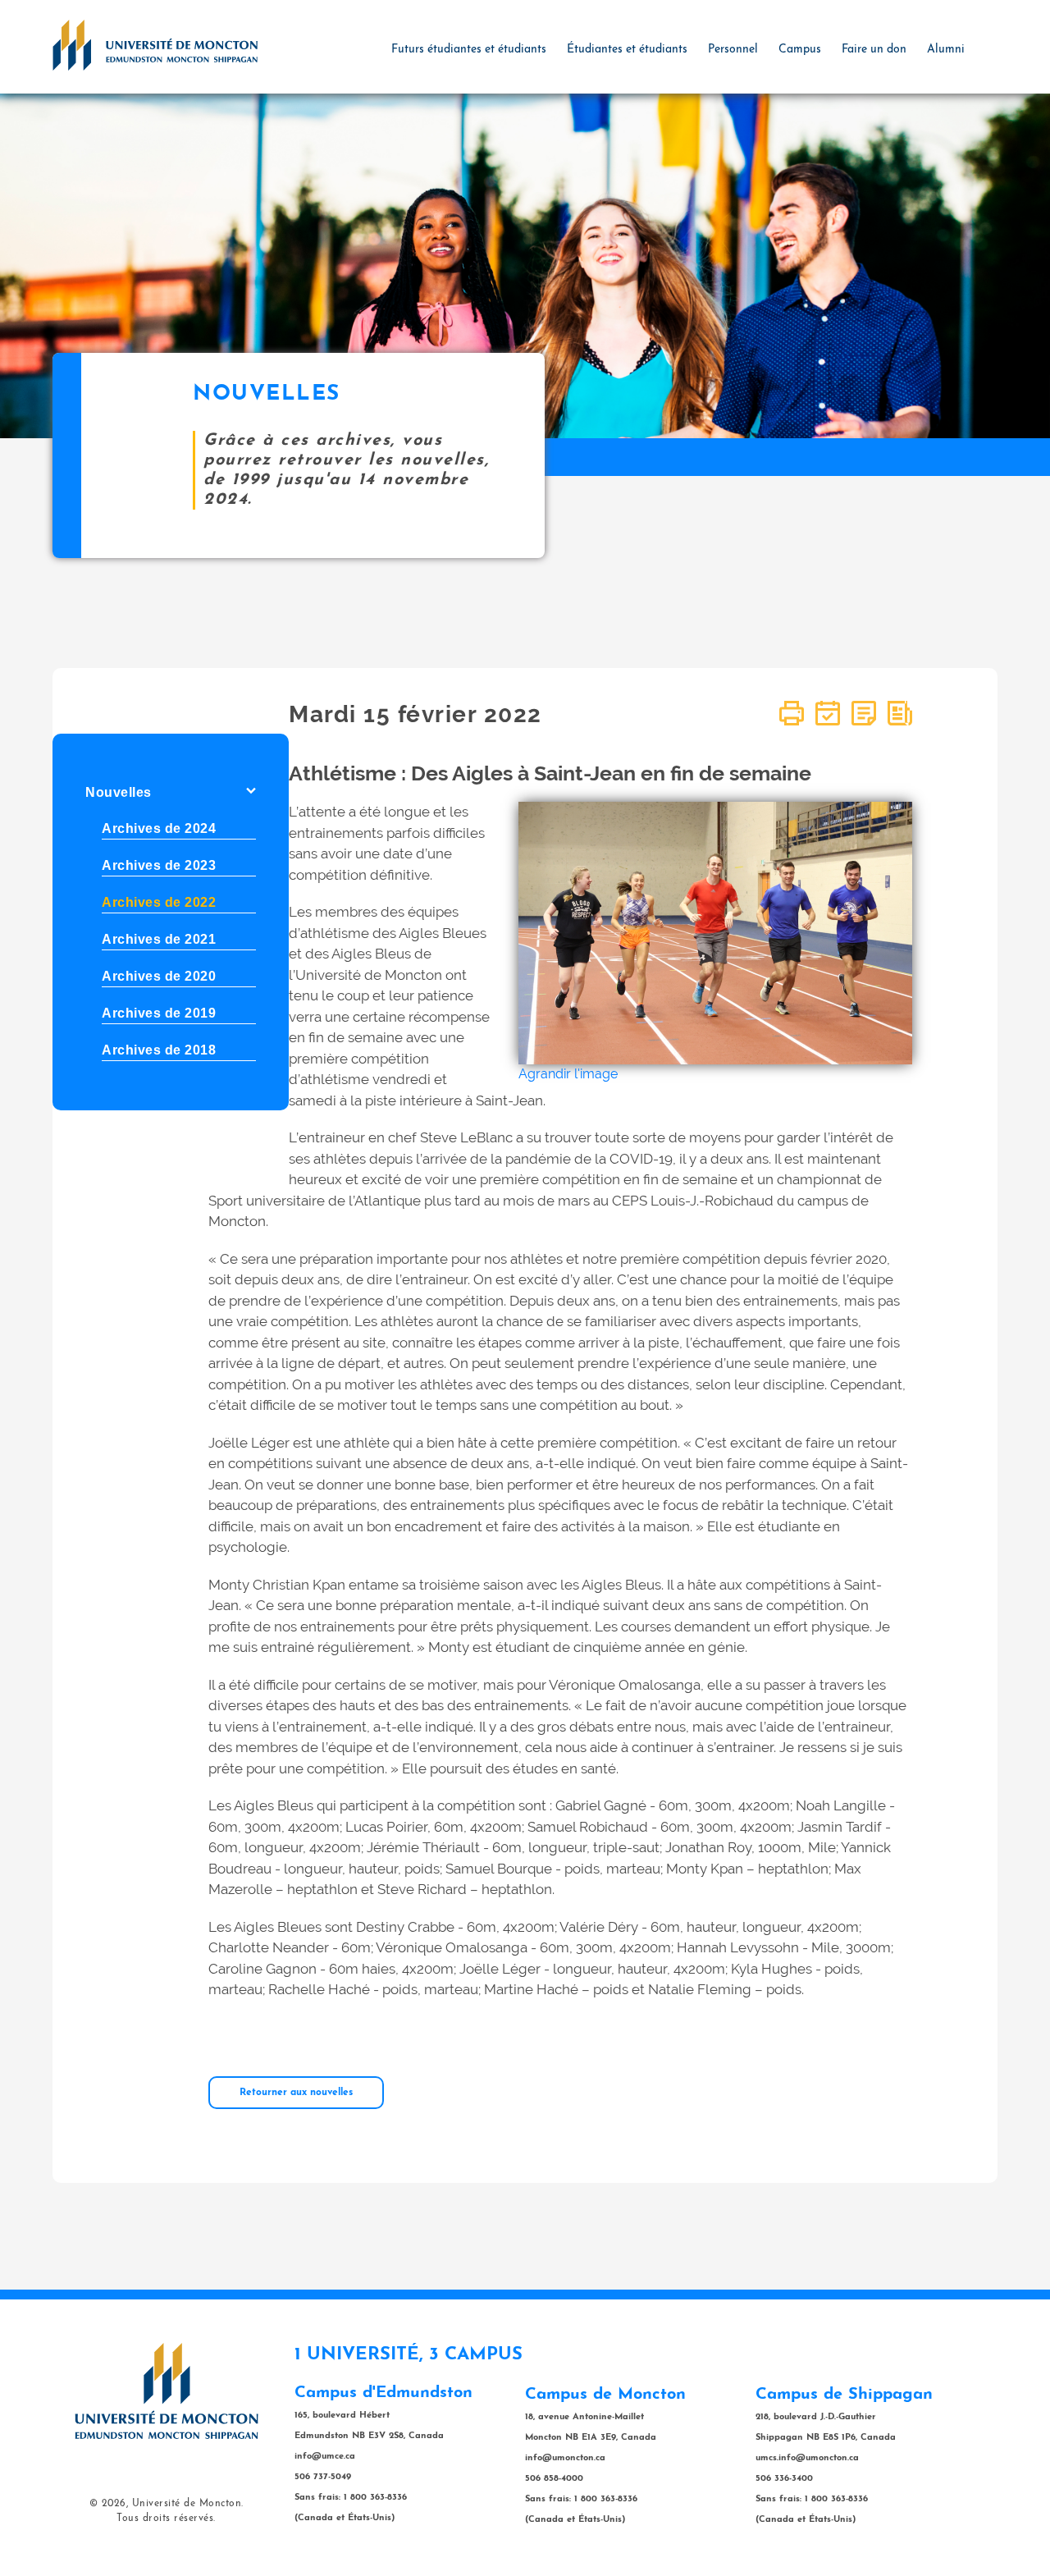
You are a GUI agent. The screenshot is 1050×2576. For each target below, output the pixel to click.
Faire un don (874, 50)
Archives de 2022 (159, 902)
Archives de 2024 (159, 828)
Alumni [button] (946, 50)
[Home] (155, 44)
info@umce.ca (325, 2457)
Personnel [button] (733, 50)
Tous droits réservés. (166, 2519)
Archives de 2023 (159, 865)
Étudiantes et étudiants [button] (627, 50)
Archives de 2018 (159, 1050)
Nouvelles (119, 792)
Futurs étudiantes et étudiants (469, 50)
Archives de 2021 (159, 939)
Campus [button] (800, 50)
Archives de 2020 (159, 976)
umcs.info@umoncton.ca (807, 2458)
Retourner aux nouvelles (296, 2093)
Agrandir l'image (568, 1074)
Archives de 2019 (159, 1013)
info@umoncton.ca (565, 2458)
